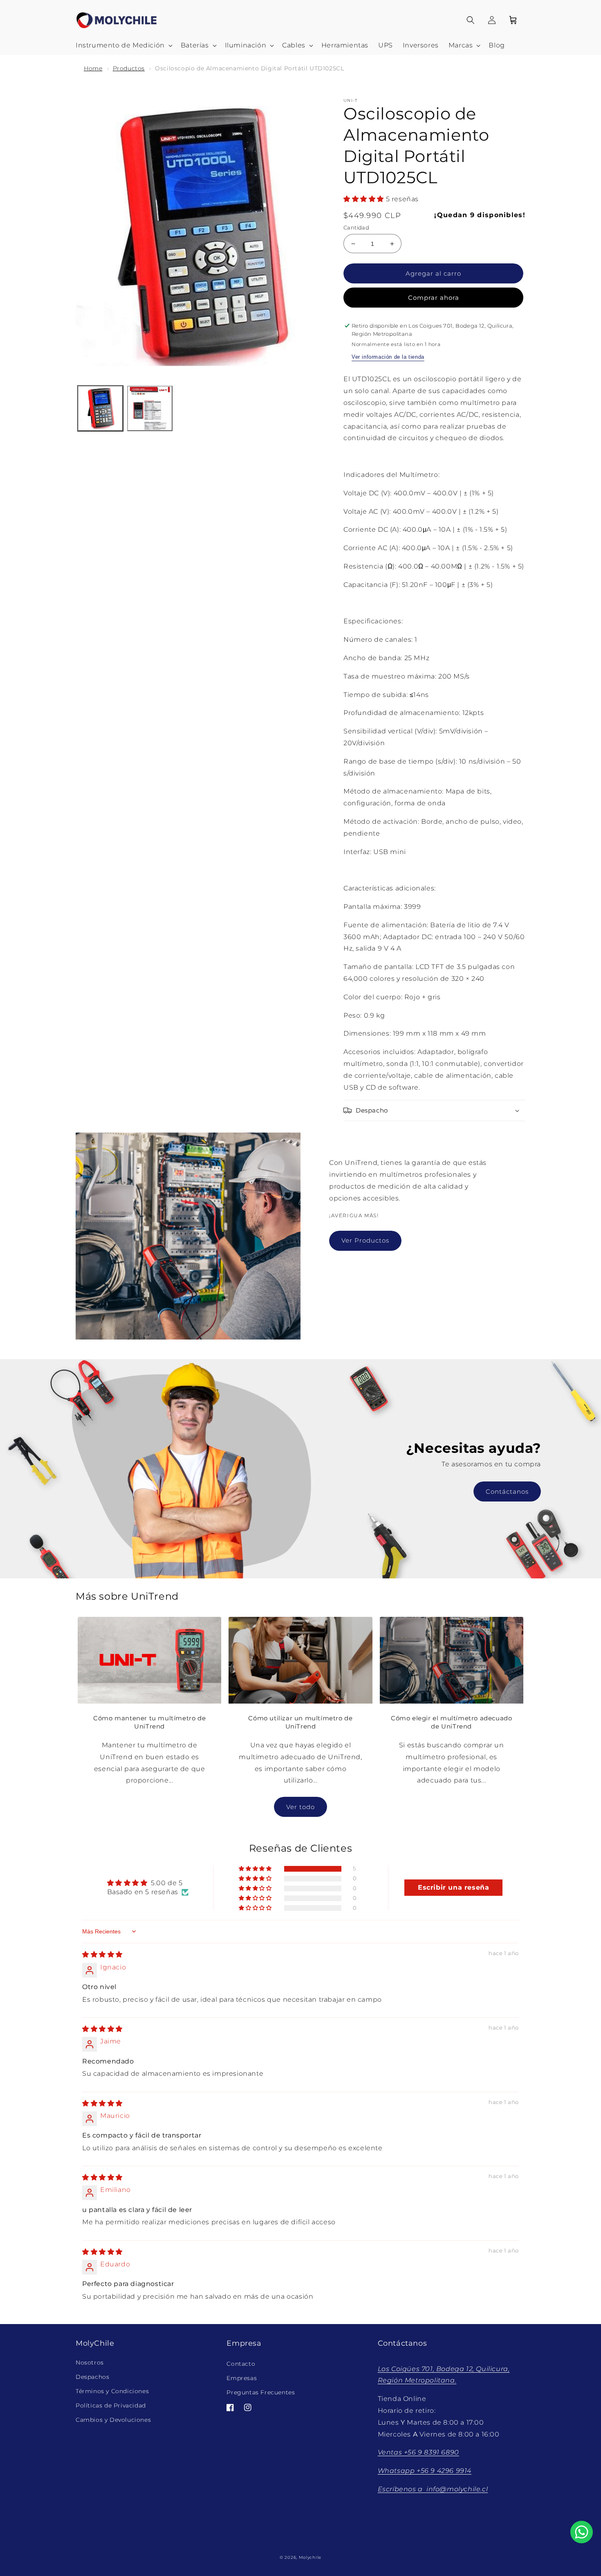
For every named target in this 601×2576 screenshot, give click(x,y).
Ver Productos (365, 1240)
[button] (123, 46)
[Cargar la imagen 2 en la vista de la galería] (150, 408)
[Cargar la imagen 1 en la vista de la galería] (100, 408)
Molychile (310, 2557)
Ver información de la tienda (388, 357)
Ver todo (300, 1807)
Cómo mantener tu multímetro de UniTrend (149, 1722)
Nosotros (90, 2362)
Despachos (92, 2377)
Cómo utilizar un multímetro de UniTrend (300, 1722)
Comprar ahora (434, 298)
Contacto (241, 2364)
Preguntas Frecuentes (261, 2392)
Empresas (242, 2378)
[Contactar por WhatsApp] (582, 2532)
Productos (129, 68)
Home (93, 68)
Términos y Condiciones (112, 2391)
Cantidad (356, 227)
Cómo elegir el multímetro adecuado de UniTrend (451, 1722)
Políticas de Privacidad (111, 2405)
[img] (102, 1954)
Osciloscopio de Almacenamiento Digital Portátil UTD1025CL (249, 68)
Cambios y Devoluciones (113, 2420)
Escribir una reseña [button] (453, 1887)
